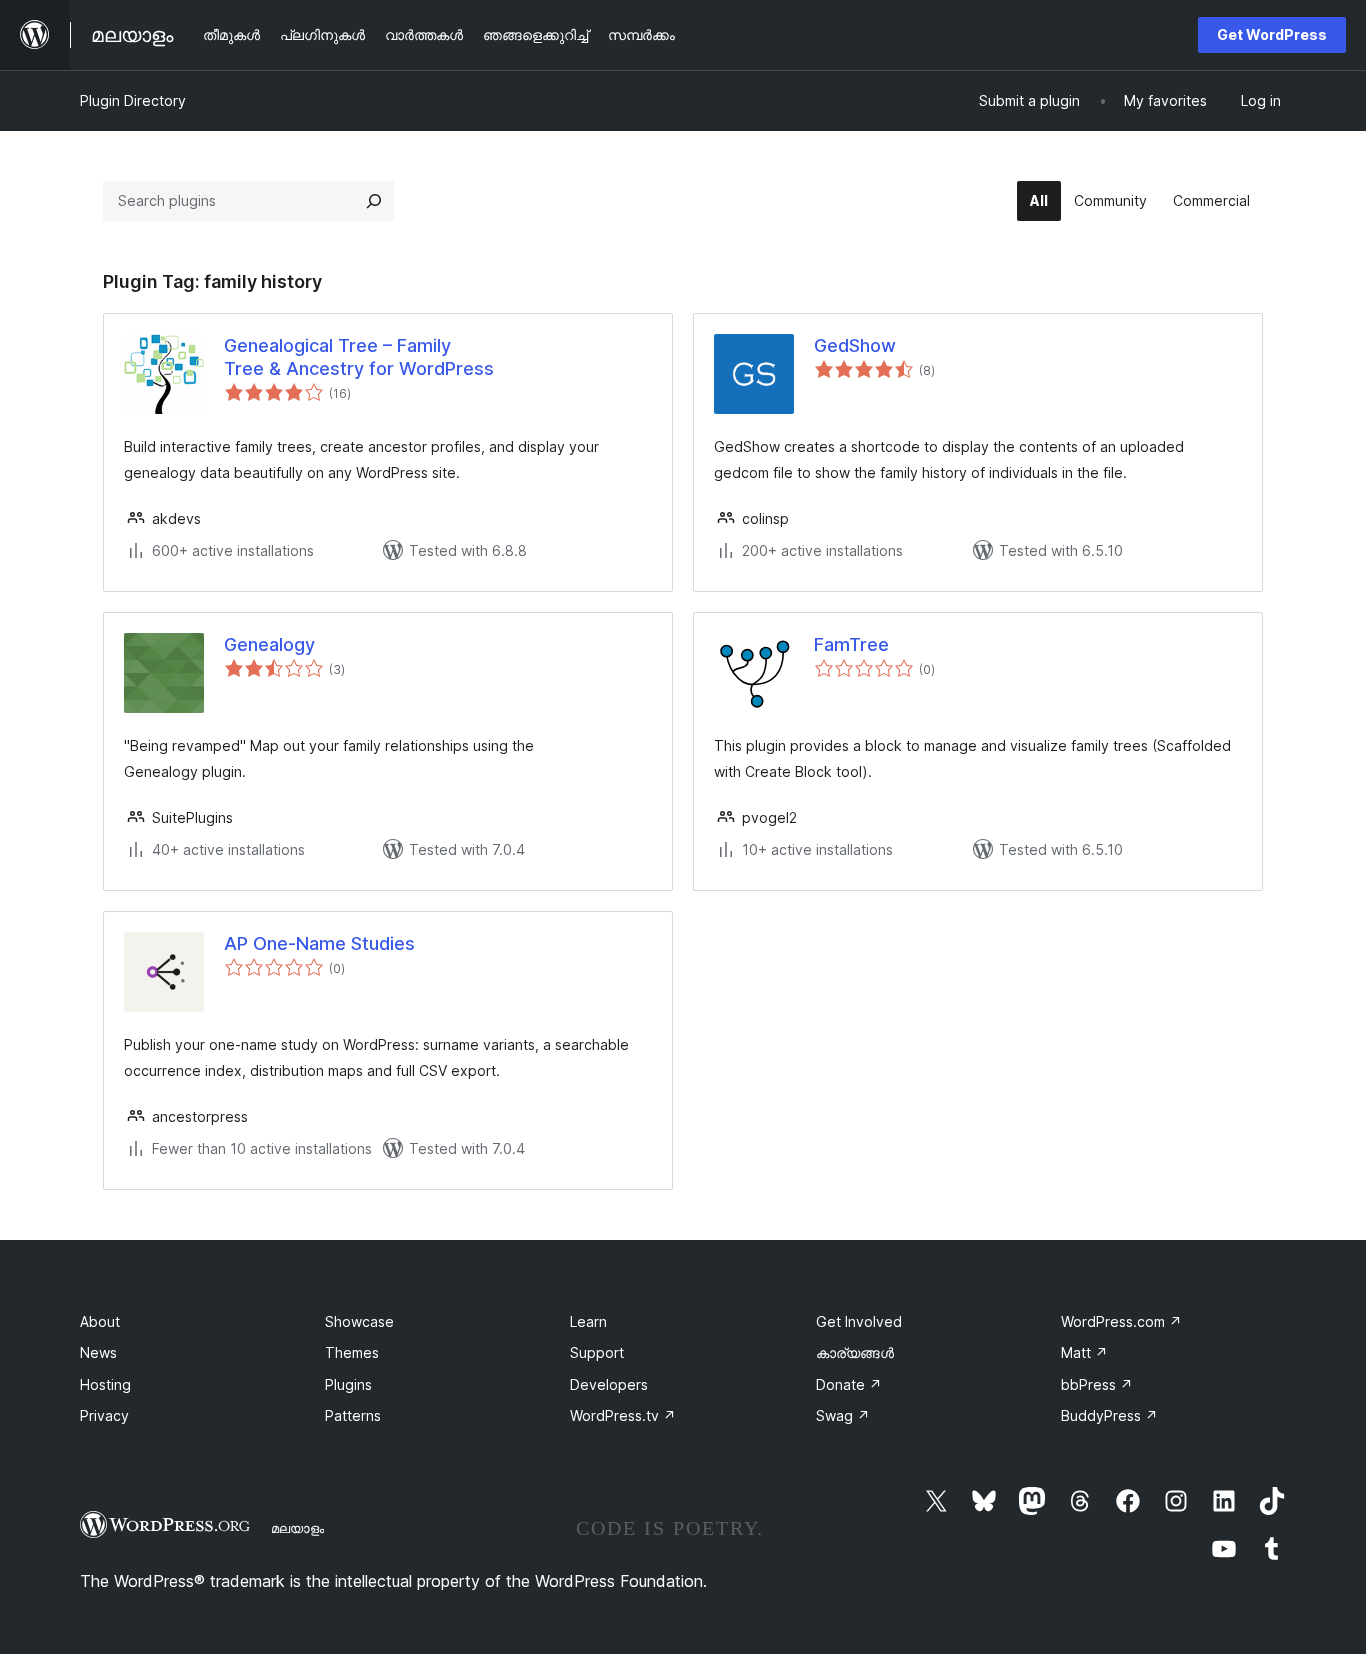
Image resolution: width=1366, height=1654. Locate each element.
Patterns (353, 1415)
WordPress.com (1121, 1321)
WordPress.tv (623, 1415)
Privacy (104, 1415)
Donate (849, 1384)
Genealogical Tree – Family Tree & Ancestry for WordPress (359, 357)
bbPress (1097, 1384)
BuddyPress (1109, 1415)
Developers (609, 1384)
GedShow (855, 345)
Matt (1084, 1352)
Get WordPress (1272, 34)
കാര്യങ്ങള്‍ (855, 1352)
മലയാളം (297, 1528)
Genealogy (269, 644)
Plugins (348, 1384)
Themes (352, 1352)
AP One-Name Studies (319, 943)
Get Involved (859, 1321)
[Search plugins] (374, 201)
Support (597, 1352)
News (98, 1352)
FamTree (851, 644)
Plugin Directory (133, 100)
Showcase (359, 1321)
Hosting (105, 1384)
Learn (588, 1321)
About (100, 1321)
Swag (843, 1415)
